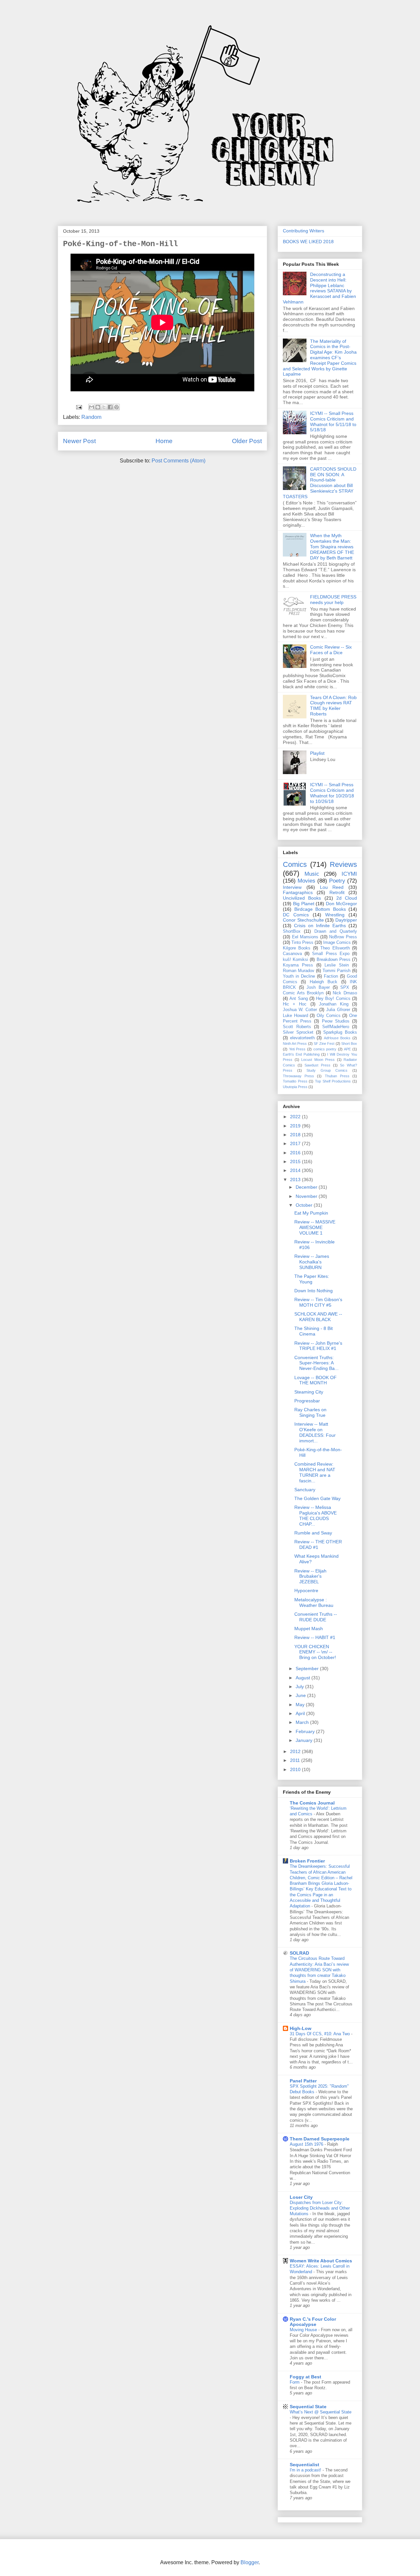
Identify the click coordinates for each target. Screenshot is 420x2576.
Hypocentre (306, 1590)
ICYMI (349, 874)
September (308, 1669)
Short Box (349, 1044)
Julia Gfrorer (338, 1010)
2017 (296, 1143)
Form (295, 2382)
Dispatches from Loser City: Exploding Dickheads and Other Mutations (320, 2208)
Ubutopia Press (295, 1087)
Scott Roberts (297, 1027)
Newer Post (79, 441)
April (301, 1713)
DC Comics (296, 915)
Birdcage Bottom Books (320, 909)
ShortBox (292, 931)
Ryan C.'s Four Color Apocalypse (313, 2322)
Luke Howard (295, 1016)
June (301, 1695)
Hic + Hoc (295, 1004)
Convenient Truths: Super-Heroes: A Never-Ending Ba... (316, 1363)
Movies (306, 881)
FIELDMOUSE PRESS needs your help (333, 600)
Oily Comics (329, 1016)
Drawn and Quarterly (336, 931)
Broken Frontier (307, 1861)
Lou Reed (332, 887)
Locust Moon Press (318, 1060)
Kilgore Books (297, 948)
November (307, 1196)
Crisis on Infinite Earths (320, 926)
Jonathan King (334, 1004)
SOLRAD (299, 1953)
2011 (296, 1760)
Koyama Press (298, 965)
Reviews (343, 864)
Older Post (247, 441)
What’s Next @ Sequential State (321, 2412)
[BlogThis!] (98, 407)
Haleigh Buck (324, 982)
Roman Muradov (299, 971)
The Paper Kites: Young (312, 1279)
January (305, 1740)
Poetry (337, 881)
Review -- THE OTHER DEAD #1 (318, 1544)
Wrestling (335, 915)
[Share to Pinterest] (116, 407)
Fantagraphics (298, 892)
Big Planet (304, 904)
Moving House (304, 2330)
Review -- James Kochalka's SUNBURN (312, 1262)
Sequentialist (304, 2465)
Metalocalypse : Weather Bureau (314, 1602)
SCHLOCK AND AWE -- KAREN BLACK (318, 1317)
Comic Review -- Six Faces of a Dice (331, 650)
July (300, 1687)
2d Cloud (347, 898)
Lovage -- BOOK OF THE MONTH (315, 1380)
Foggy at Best (305, 2377)
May (301, 1705)
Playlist (317, 753)
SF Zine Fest (324, 1044)
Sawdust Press (317, 1065)
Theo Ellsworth (335, 948)
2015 (296, 1161)
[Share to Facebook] (110, 407)
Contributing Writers (304, 231)
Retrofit (337, 892)
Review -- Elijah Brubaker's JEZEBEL (310, 1576)
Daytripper (346, 920)
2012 (296, 1751)
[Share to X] (104, 407)
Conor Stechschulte (303, 920)
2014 (296, 1170)
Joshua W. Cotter (300, 1010)
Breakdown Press (334, 960)
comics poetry (325, 1049)
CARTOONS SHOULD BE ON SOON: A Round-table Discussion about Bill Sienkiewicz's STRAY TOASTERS (320, 483)
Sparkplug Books (340, 1032)
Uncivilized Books (302, 898)
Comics (295, 864)
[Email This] (92, 407)
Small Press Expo (331, 954)
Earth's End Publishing (301, 1054)
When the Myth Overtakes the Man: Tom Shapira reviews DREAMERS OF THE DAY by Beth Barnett (332, 546)
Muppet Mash (309, 1629)
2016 (296, 1153)
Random (91, 417)
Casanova (292, 954)
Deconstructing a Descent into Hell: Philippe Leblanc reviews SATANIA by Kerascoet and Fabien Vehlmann (319, 288)
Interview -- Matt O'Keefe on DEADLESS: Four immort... (315, 1432)
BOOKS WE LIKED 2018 (308, 242)
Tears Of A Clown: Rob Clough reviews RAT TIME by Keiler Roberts (333, 706)
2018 (296, 1135)
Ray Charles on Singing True (310, 1412)
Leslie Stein (337, 965)
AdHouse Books (337, 1038)
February (306, 1731)
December (307, 1187)
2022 (296, 1117)
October (305, 1205)
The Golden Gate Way (317, 1498)
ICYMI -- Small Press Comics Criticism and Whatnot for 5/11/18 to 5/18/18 (333, 421)
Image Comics (337, 943)
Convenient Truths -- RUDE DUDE (316, 1617)
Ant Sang (298, 999)
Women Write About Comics (321, 2261)
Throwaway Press (298, 1076)
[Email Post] (78, 407)
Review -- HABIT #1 (315, 1637)
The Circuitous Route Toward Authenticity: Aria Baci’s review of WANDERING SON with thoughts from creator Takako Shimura (319, 1970)
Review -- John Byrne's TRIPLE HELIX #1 (318, 1346)
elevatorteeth (302, 1038)
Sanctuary (305, 1490)
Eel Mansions (305, 937)
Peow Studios (336, 1021)
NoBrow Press (343, 937)
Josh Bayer (318, 987)
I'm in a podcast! (306, 2470)
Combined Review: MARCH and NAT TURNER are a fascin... (315, 1472)
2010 (296, 1769)
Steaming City (309, 1392)
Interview (292, 887)
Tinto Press (302, 943)
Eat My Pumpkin (311, 1213)
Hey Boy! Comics (333, 999)
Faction (331, 976)
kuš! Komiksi (295, 960)
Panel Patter (303, 2081)
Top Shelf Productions (333, 1081)
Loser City (301, 2197)
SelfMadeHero (336, 1027)
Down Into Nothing (314, 1291)
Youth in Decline (299, 976)
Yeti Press (297, 1049)
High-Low (301, 2028)
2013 (296, 1180)
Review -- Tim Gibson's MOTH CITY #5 (318, 1302)
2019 (296, 1126)
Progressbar (307, 1401)
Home (164, 441)
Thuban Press (337, 1076)
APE (347, 1049)
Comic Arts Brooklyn (303, 993)
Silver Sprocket (298, 1032)
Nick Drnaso (345, 993)
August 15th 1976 (307, 2144)
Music (312, 874)
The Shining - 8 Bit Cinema (314, 1331)
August (304, 1678)
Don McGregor (341, 904)
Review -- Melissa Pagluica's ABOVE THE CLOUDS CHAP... (315, 1515)
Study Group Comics (327, 1070)
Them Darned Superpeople (320, 2139)
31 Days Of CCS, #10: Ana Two (320, 2034)
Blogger (250, 2562)
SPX (345, 987)
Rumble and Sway (313, 1533)
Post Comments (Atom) (178, 461)
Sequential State (308, 2407)
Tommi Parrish (336, 971)
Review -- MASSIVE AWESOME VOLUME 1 (315, 1227)
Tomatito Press (295, 1081)
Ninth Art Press (295, 1044)
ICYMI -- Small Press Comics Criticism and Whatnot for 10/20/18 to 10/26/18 (332, 793)
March (303, 1722)
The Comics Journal (312, 1803)
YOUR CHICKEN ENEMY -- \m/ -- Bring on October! (315, 1652)
